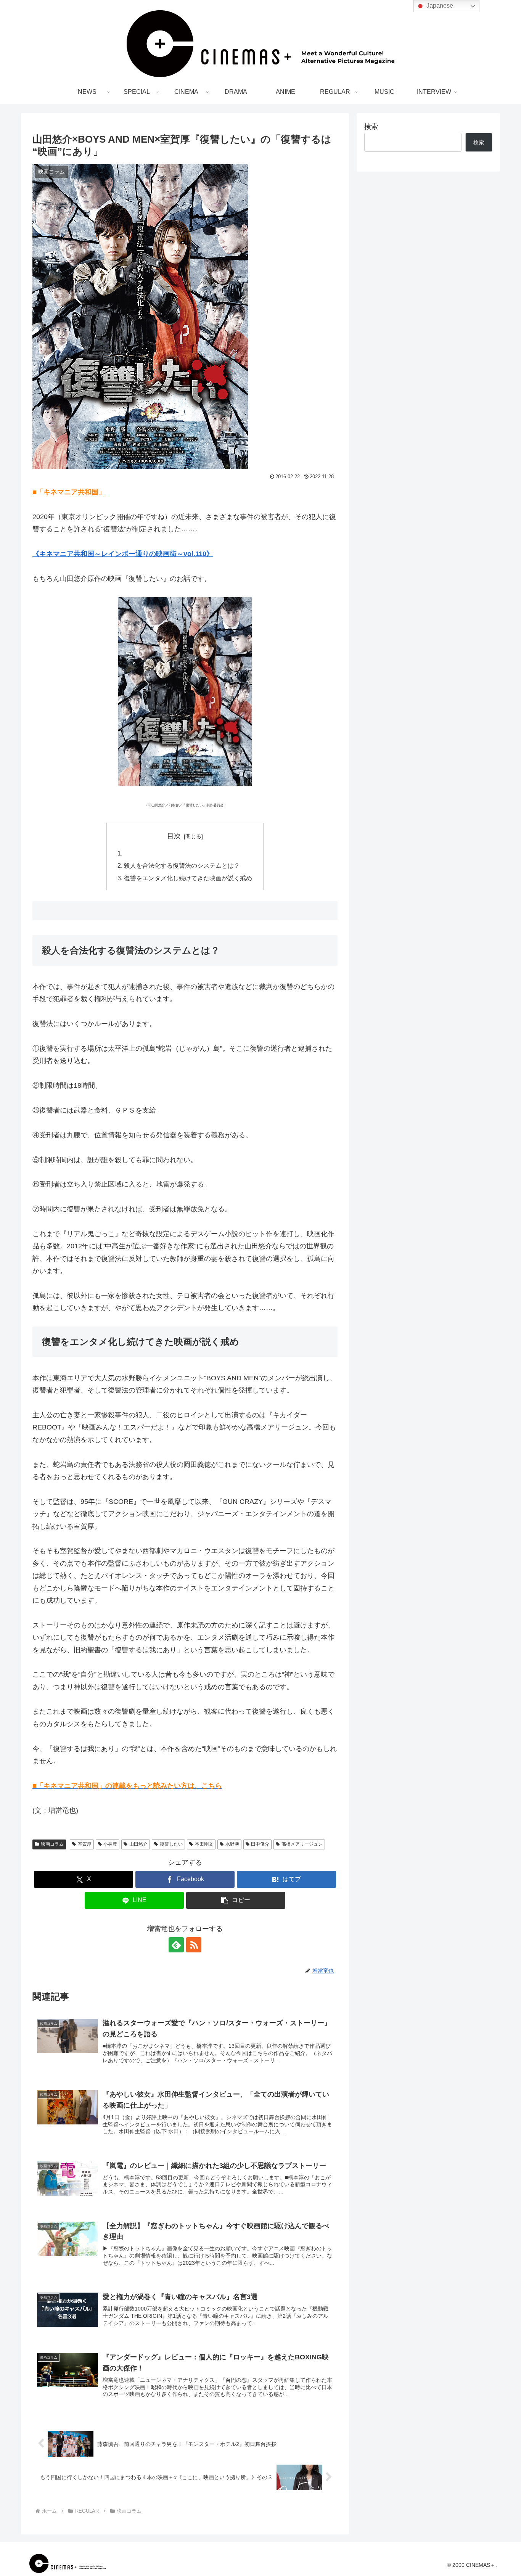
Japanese (439, 6)
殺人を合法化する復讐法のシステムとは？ (182, 865)
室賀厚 (85, 1844)
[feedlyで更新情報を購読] (176, 1945)
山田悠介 (138, 1844)
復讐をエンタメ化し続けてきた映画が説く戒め (188, 878)
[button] (236, 1900)
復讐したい (171, 1844)
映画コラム (52, 1844)
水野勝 (232, 1844)
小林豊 (110, 1844)
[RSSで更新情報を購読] (194, 1945)
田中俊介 (260, 1844)
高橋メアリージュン (302, 1844)
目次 (174, 836)
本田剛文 (204, 1844)
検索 (371, 127)
